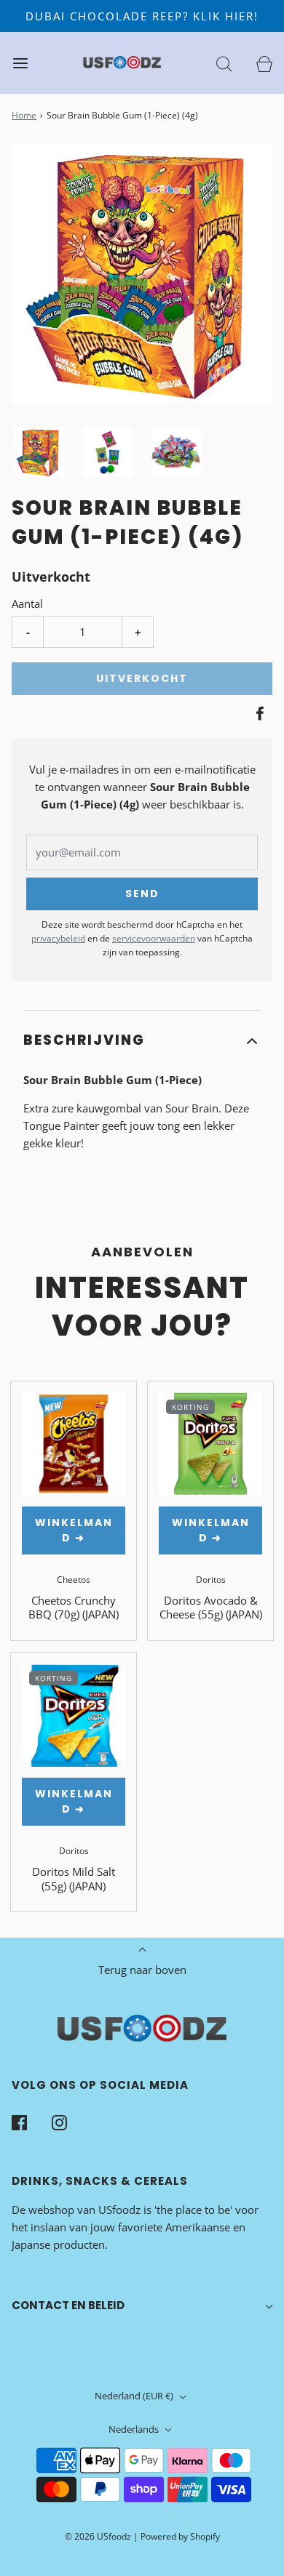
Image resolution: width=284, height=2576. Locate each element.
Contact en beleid (68, 2305)
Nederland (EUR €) (135, 2396)
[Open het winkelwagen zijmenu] (264, 63)
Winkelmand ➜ (74, 1530)
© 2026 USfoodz (98, 2536)
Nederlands (135, 2429)
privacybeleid (58, 938)
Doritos (211, 1580)
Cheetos (74, 1580)
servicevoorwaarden (154, 938)
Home (24, 115)
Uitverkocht (142, 678)
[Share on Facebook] (258, 713)
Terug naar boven (142, 1970)
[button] (39, 452)
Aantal (27, 603)
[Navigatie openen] (20, 63)
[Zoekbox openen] (224, 63)
